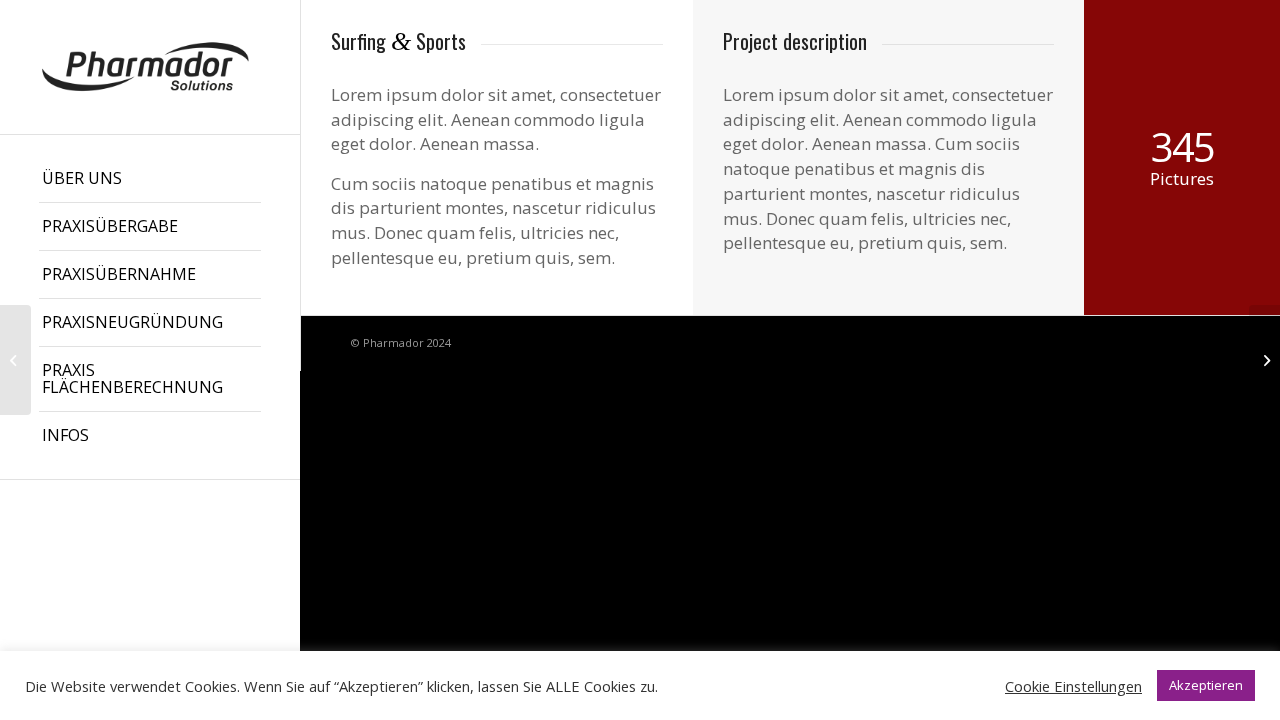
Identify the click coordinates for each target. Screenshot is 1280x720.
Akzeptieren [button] (1206, 685)
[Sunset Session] (15, 360)
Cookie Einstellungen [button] (1073, 686)
